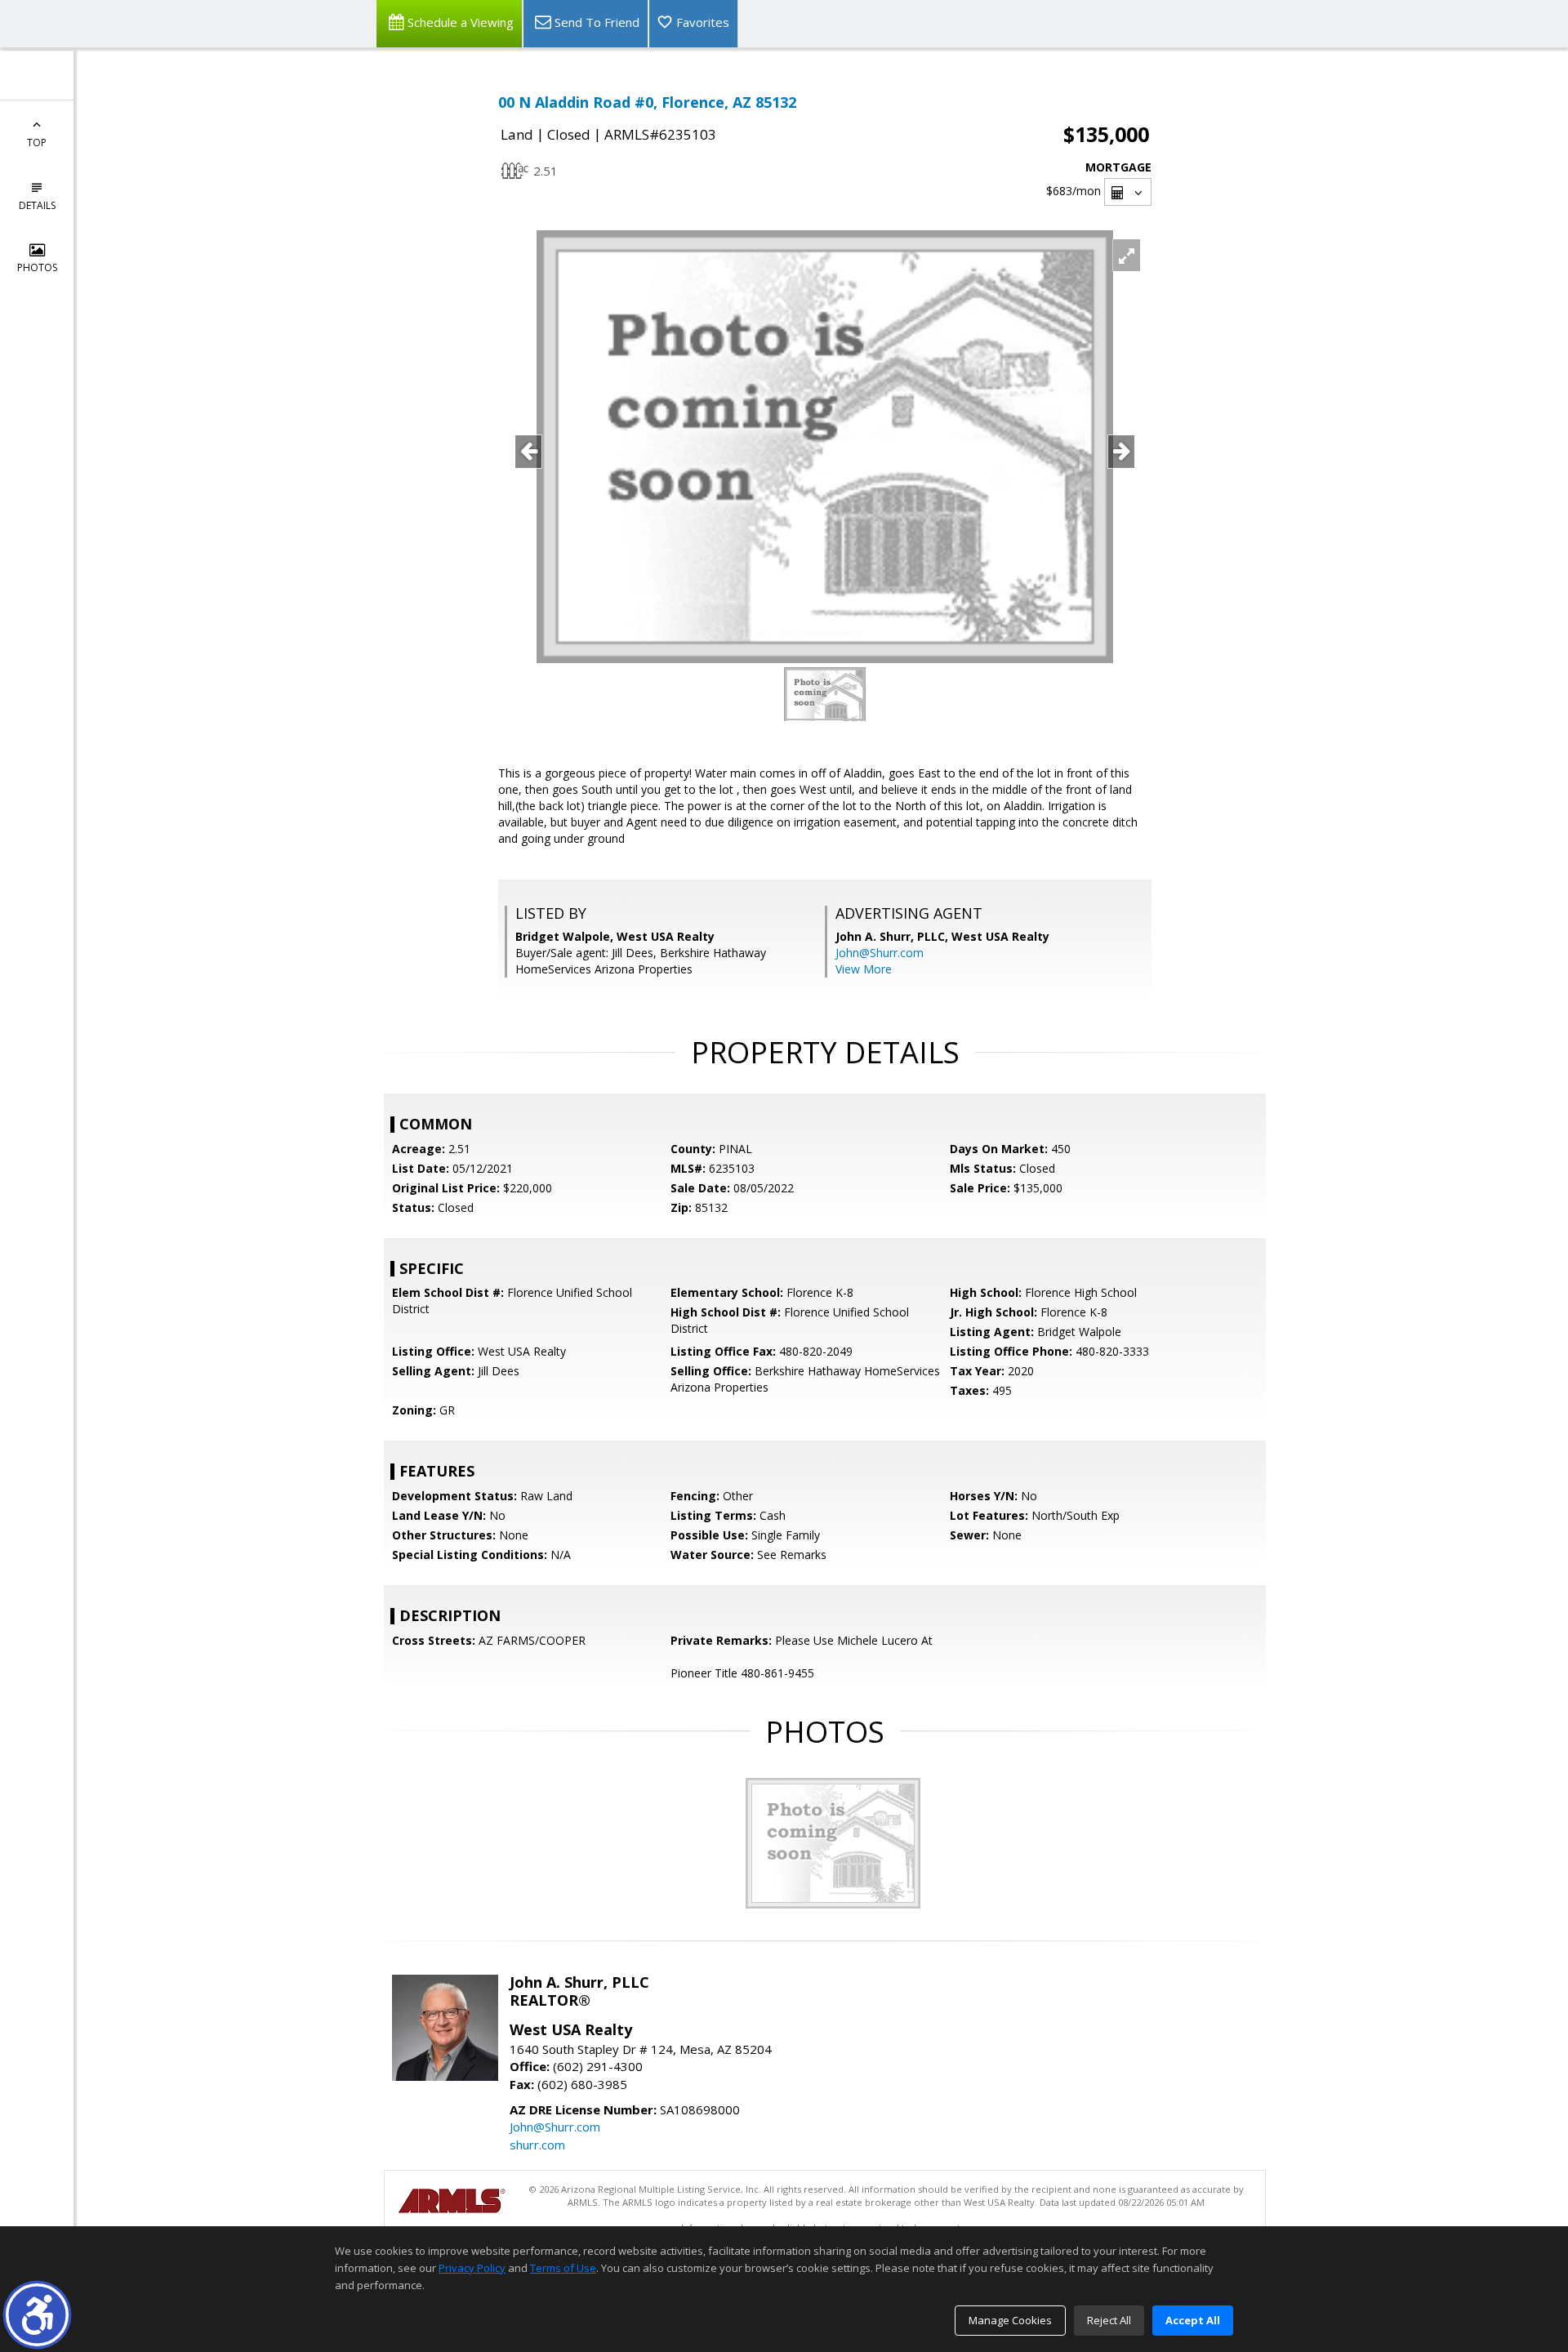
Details (37, 205)
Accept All (1193, 2320)
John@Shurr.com (880, 953)
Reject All (1109, 2320)
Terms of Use (563, 2268)
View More (864, 969)
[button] (37, 2315)
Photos (37, 267)
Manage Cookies (1010, 2320)
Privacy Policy (472, 2268)
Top (37, 143)
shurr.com (537, 2145)
